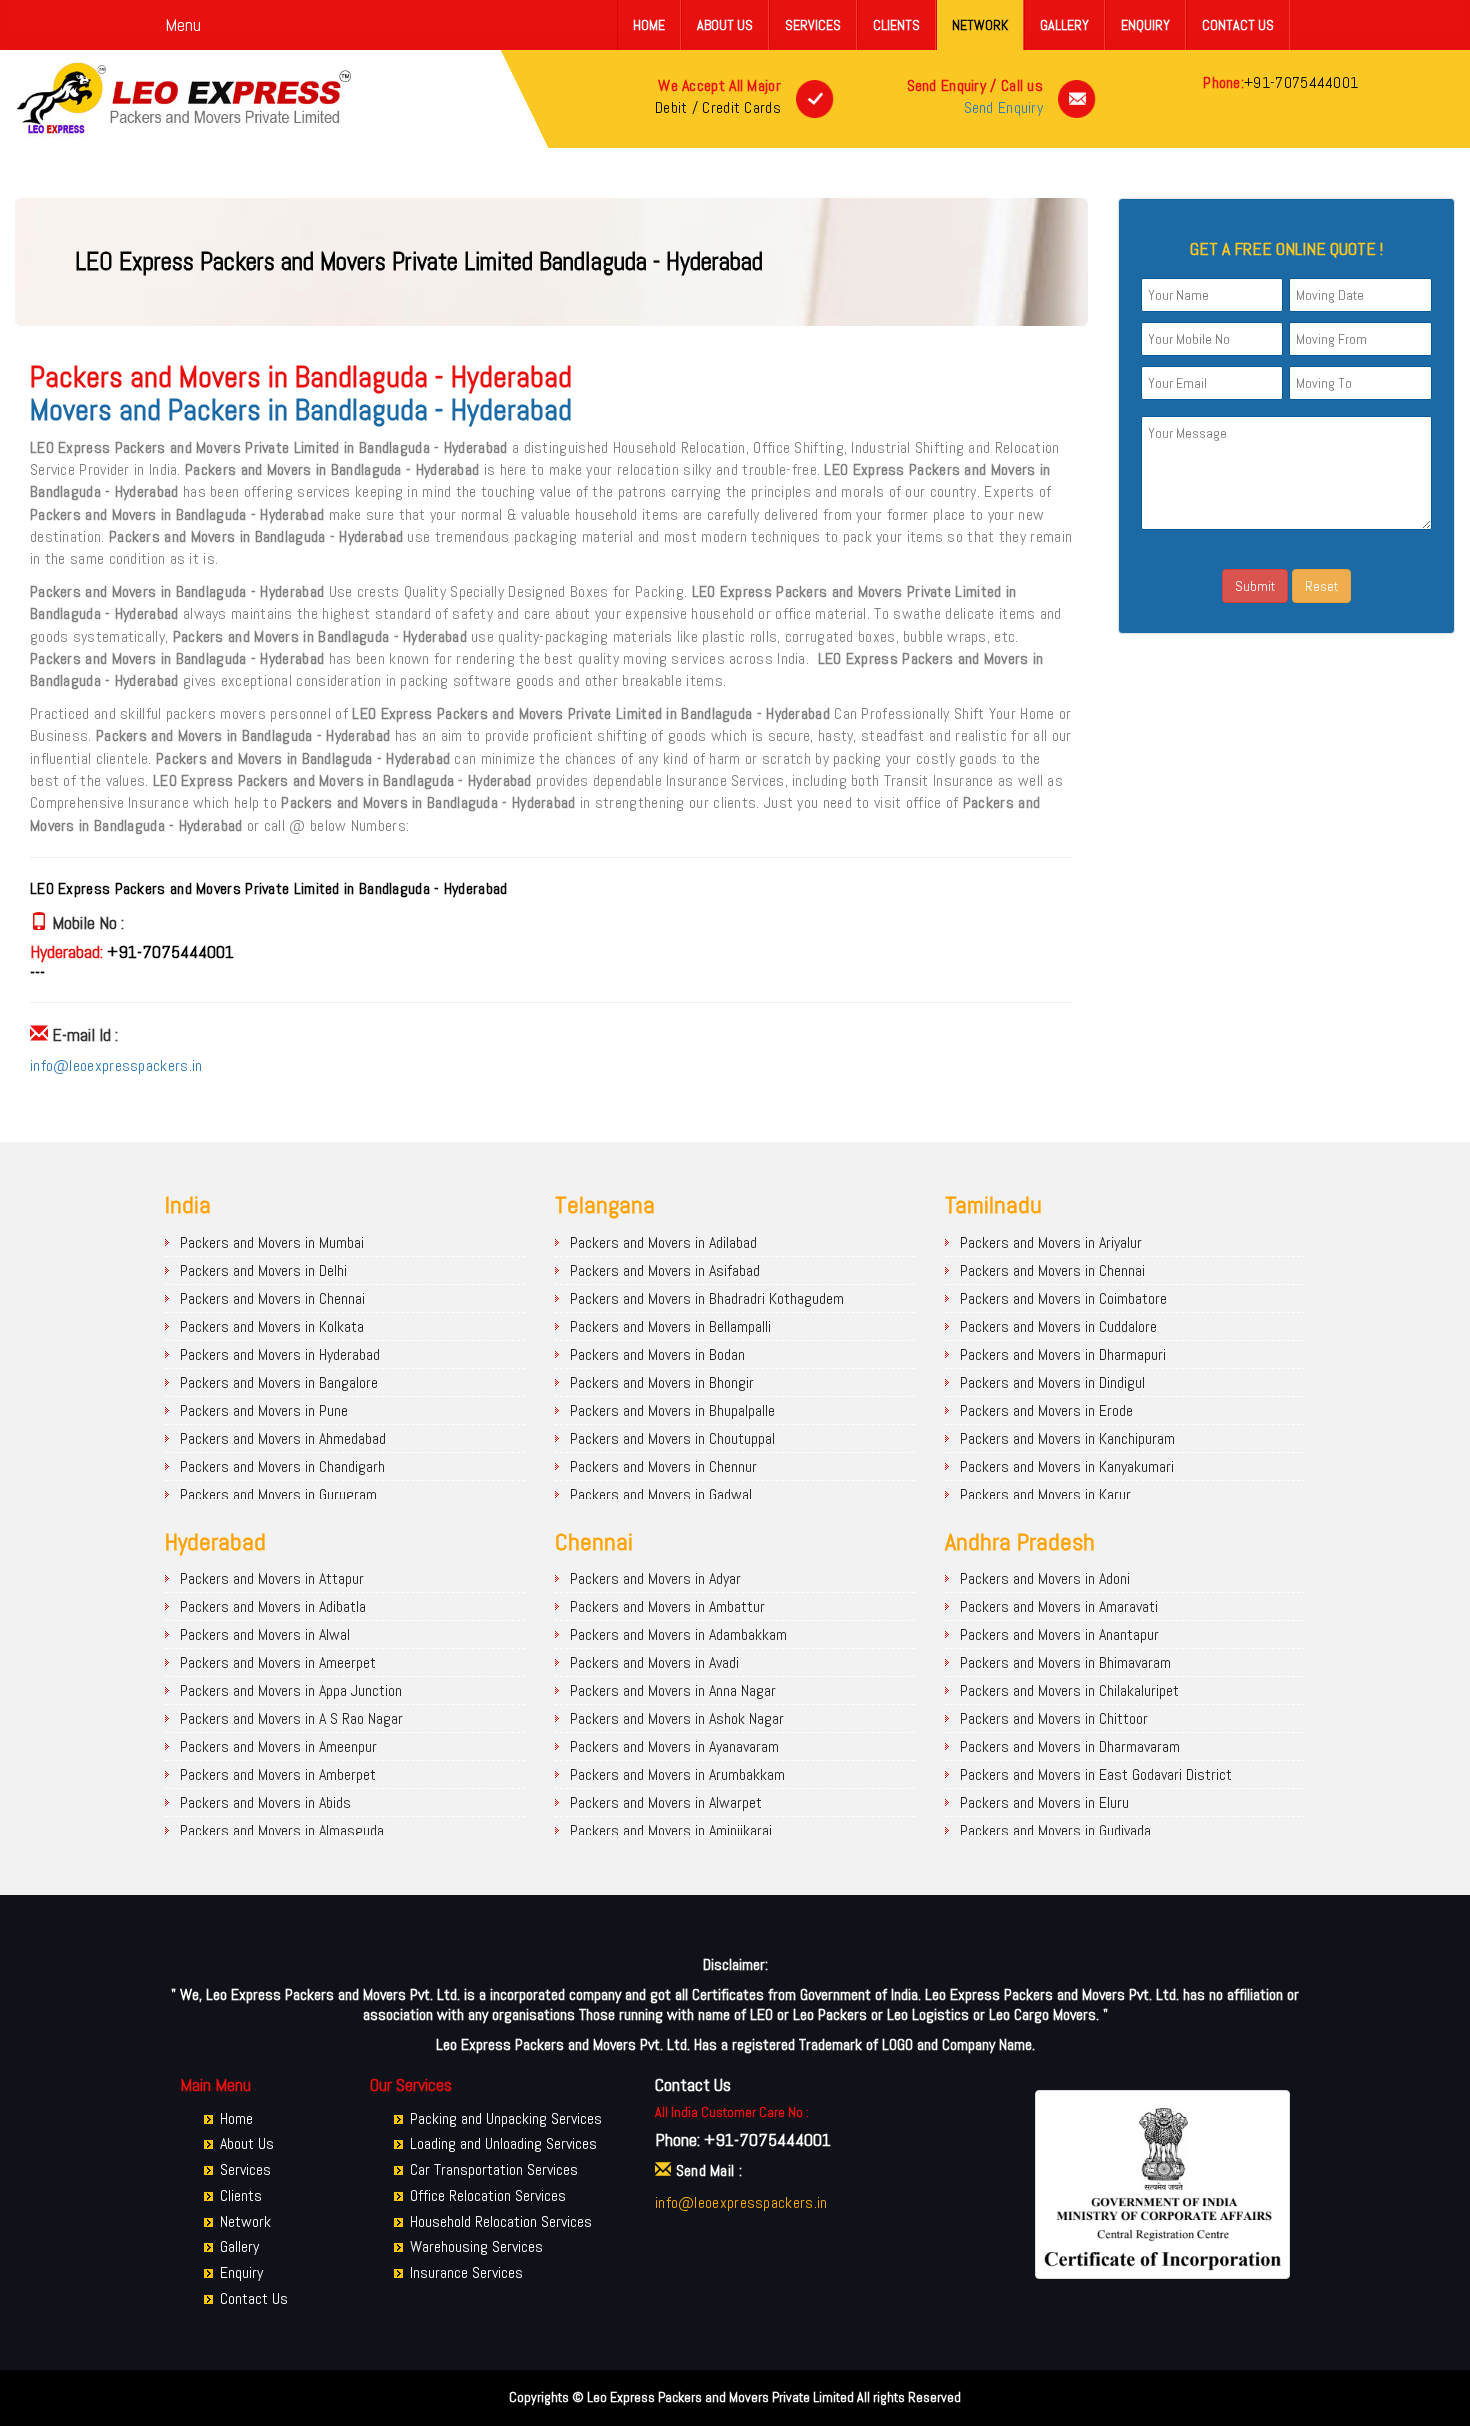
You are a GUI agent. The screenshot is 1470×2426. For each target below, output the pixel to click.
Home (649, 25)
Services (813, 25)
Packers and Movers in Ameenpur (278, 1746)
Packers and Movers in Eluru (1044, 1802)
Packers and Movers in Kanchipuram (1067, 1438)
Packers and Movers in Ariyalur (1051, 1242)
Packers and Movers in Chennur (663, 1466)
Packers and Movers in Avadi (654, 1662)
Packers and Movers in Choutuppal (672, 1438)
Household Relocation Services (501, 2221)
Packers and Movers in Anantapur (1059, 1634)
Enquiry (1145, 25)
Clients (896, 25)
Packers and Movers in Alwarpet (666, 1802)
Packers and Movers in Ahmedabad (283, 1438)
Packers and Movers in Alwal (265, 1634)
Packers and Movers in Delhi (263, 1270)
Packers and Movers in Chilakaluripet (1069, 1690)
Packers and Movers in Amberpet (278, 1774)
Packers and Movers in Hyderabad (280, 1354)
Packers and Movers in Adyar (655, 1578)
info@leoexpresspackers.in (116, 1065)
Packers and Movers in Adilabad (663, 1242)
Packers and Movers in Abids (265, 1802)
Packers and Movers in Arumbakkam (677, 1774)
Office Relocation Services (488, 2195)
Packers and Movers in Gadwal (661, 1494)
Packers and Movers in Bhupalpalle (672, 1410)
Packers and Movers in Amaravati (1059, 1606)
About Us (725, 25)
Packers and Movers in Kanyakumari (1067, 1466)
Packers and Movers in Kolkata (272, 1326)
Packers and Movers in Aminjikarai (671, 1830)
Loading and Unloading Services (503, 2143)
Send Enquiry (1004, 107)
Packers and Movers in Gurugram (278, 1494)
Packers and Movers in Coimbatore (1063, 1298)
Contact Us (1238, 25)
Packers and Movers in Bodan (657, 1354)
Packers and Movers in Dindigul (1052, 1382)
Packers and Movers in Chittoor (1054, 1718)
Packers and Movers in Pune (264, 1410)
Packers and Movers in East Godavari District (1096, 1774)
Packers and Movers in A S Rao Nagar (291, 1718)
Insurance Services (466, 2272)
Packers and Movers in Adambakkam (678, 1634)
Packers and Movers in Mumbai (272, 1242)
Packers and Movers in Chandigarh (282, 1466)
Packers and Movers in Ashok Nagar (677, 1718)
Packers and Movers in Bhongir (662, 1382)
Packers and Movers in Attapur (272, 1578)
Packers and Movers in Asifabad (665, 1270)
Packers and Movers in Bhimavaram (1065, 1662)
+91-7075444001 (1301, 82)
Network (980, 25)
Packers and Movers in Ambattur (667, 1606)
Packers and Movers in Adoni (1045, 1578)
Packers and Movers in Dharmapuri (1063, 1354)
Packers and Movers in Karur (1045, 1494)
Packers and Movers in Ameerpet (278, 1662)
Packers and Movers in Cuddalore (1058, 1326)
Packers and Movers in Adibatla (273, 1606)
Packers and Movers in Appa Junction (291, 1690)
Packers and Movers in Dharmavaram (1070, 1746)
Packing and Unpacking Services (506, 2118)
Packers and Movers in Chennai (272, 1298)
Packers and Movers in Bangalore (279, 1382)
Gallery (1064, 25)
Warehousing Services (476, 2246)
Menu (183, 24)
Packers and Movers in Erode (1046, 1410)
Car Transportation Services (494, 2169)
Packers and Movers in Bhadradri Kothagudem (707, 1298)
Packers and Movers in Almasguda (282, 1830)
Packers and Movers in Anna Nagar (673, 1690)
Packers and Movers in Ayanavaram (674, 1746)
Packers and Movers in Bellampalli (670, 1326)
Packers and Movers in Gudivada (1055, 1830)
